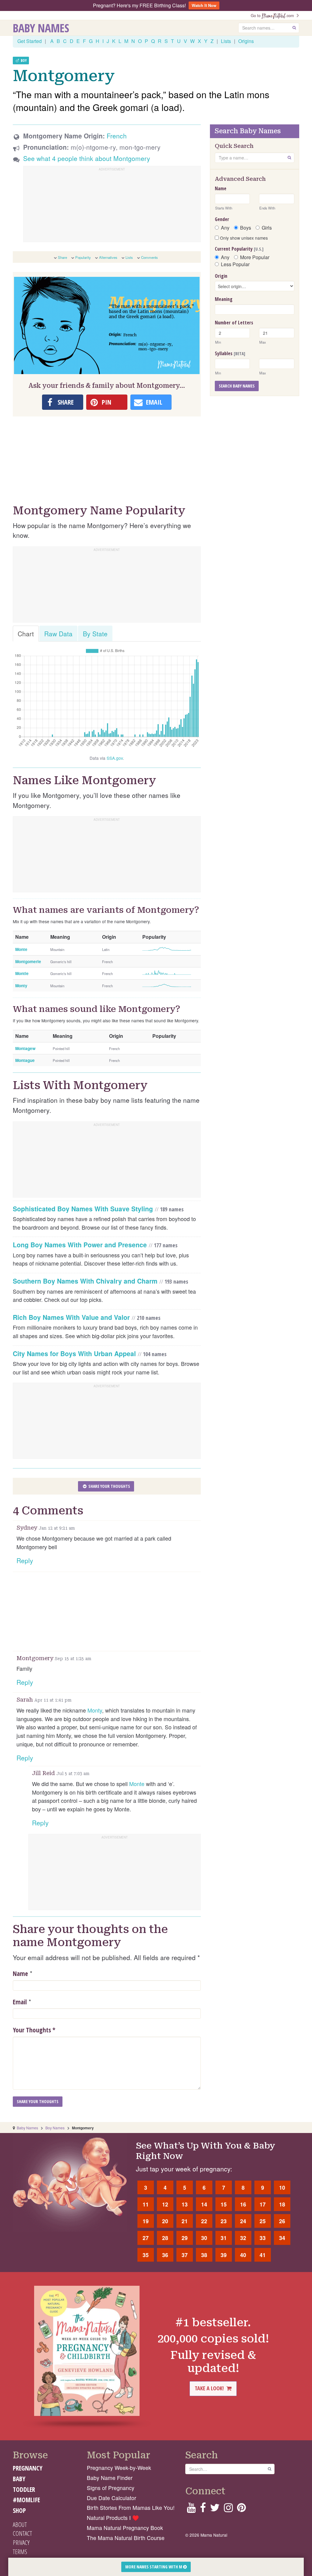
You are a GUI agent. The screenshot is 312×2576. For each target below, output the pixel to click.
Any (225, 228)
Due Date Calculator (112, 2498)
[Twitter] (215, 2509)
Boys (246, 228)
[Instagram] (228, 2509)
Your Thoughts (34, 2030)
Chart (26, 634)
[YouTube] (191, 2509)
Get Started (30, 41)
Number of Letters (234, 323)
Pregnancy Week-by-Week (119, 2468)
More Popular (255, 257)
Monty (95, 1710)
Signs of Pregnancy (111, 2488)
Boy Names (55, 2128)
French (117, 136)
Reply (25, 1560)
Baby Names (41, 28)
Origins (246, 41)
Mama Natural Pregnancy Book (125, 2528)
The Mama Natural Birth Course (126, 2538)
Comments (149, 257)
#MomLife (26, 2500)
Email (20, 2002)
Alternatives (108, 257)
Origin (221, 276)
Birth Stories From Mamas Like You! (131, 2508)
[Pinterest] (241, 2509)
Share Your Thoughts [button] (109, 1486)
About (20, 2524)
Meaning (224, 299)
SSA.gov (115, 758)
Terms (20, 2552)
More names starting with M (154, 2567)
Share (62, 257)
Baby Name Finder (110, 2478)
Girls (267, 228)
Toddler (24, 2489)
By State (95, 634)
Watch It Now (204, 5)
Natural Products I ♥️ (113, 2518)
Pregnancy (28, 2468)
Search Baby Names (237, 386)
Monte (137, 1784)
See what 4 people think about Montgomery (87, 158)
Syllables (230, 353)
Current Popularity (239, 249)
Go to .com (274, 15)
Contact (22, 2533)
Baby (19, 2479)
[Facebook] (203, 2509)
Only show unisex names (243, 238)
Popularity (83, 257)
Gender (222, 219)
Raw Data (58, 634)
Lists (226, 41)
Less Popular (235, 264)
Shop (19, 2510)
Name (20, 1974)
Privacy (21, 2542)
